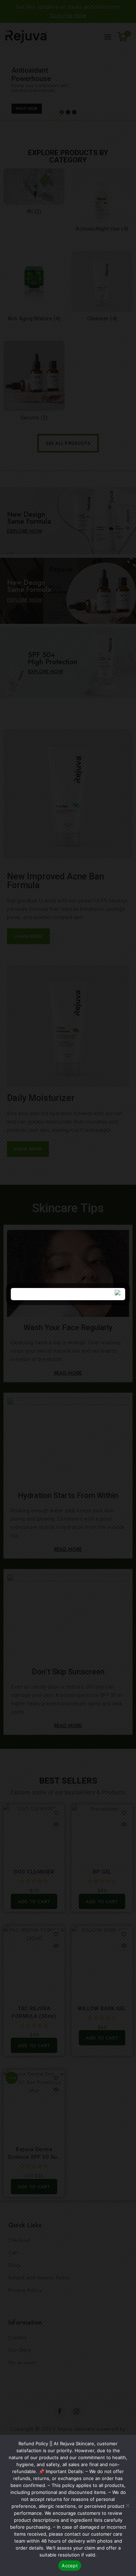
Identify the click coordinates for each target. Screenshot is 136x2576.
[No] (127, 2505)
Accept (70, 2566)
